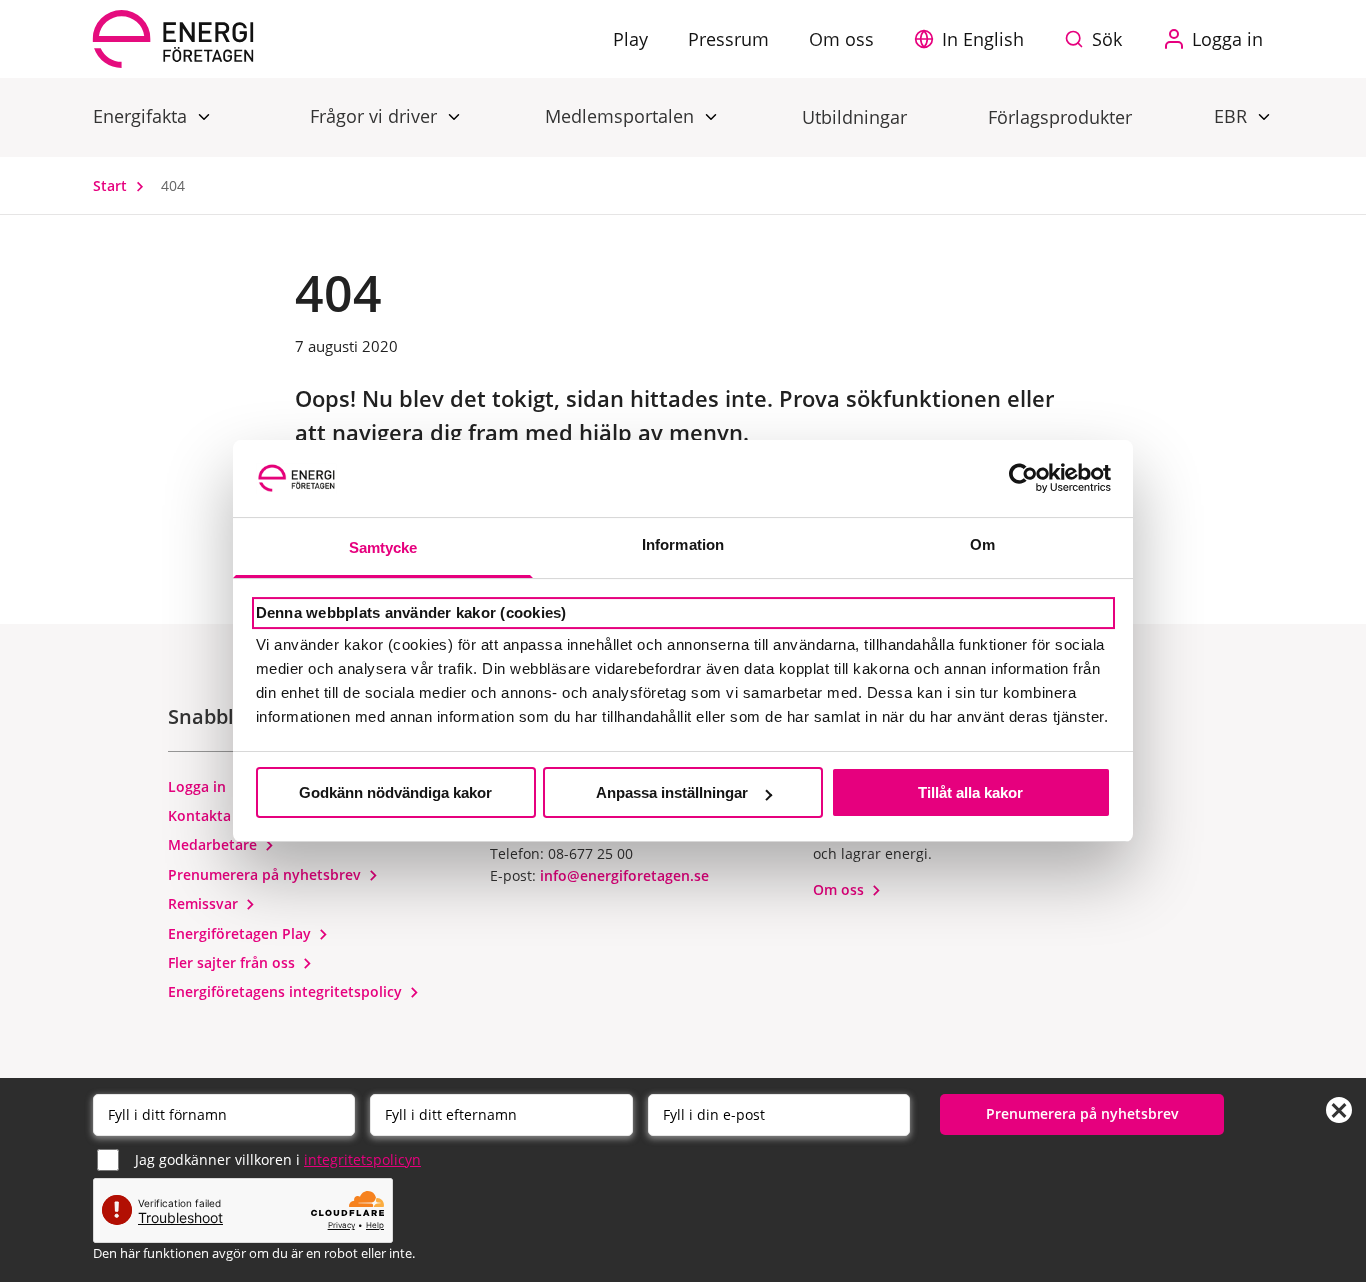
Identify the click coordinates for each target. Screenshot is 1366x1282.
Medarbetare (214, 844)
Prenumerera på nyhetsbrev (266, 874)
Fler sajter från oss (233, 962)
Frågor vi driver (376, 116)
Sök (1107, 39)
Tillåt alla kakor (970, 792)
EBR (1233, 116)
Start (112, 185)
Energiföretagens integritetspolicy (287, 991)
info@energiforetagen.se (624, 875)
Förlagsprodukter (1060, 117)
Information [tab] (683, 544)
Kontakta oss (215, 815)
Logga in (199, 786)
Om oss (840, 889)
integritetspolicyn (362, 1159)
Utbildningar (854, 117)
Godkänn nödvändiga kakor (395, 792)
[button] (974, 39)
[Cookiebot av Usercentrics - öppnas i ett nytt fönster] (1023, 478)
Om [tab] (982, 544)
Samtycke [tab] (383, 547)
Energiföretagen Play (241, 933)
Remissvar (205, 903)
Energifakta (142, 116)
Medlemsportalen (622, 116)
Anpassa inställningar (672, 792)
